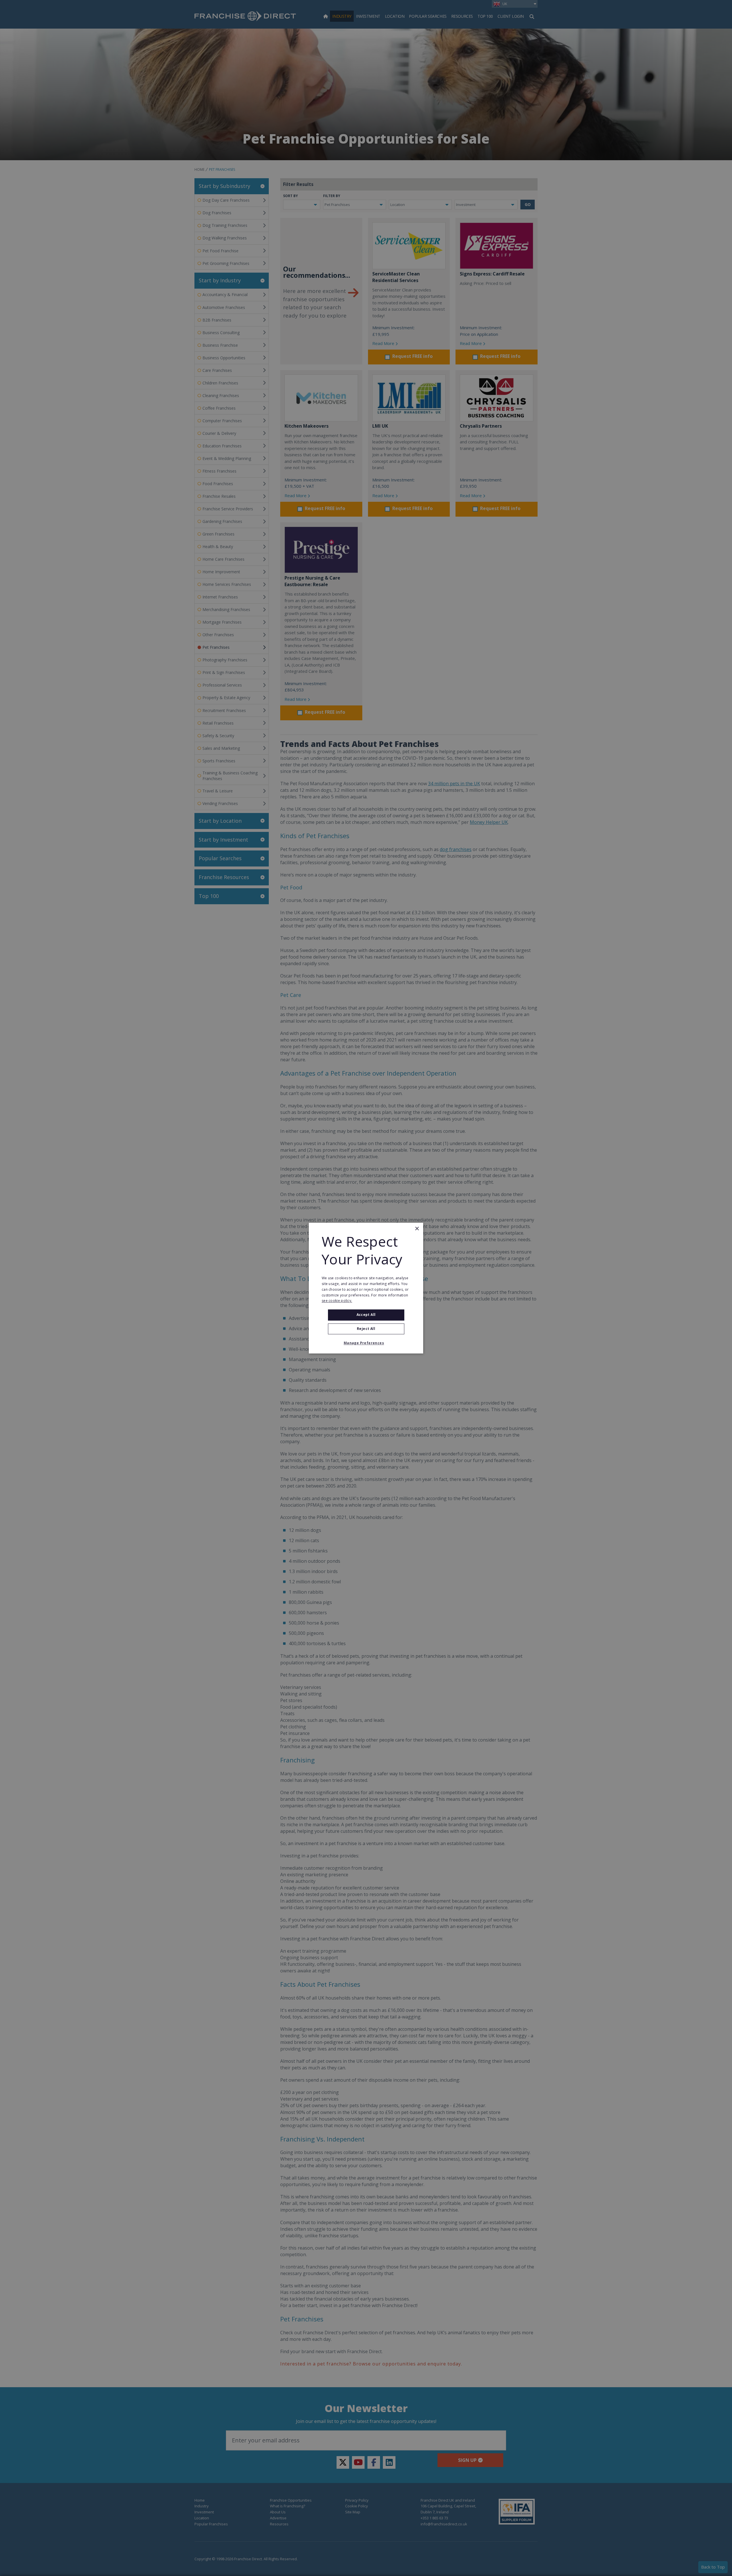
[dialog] (366, 1288)
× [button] (417, 1229)
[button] (366, 1343)
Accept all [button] (366, 1315)
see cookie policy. (337, 1301)
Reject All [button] (366, 1329)
